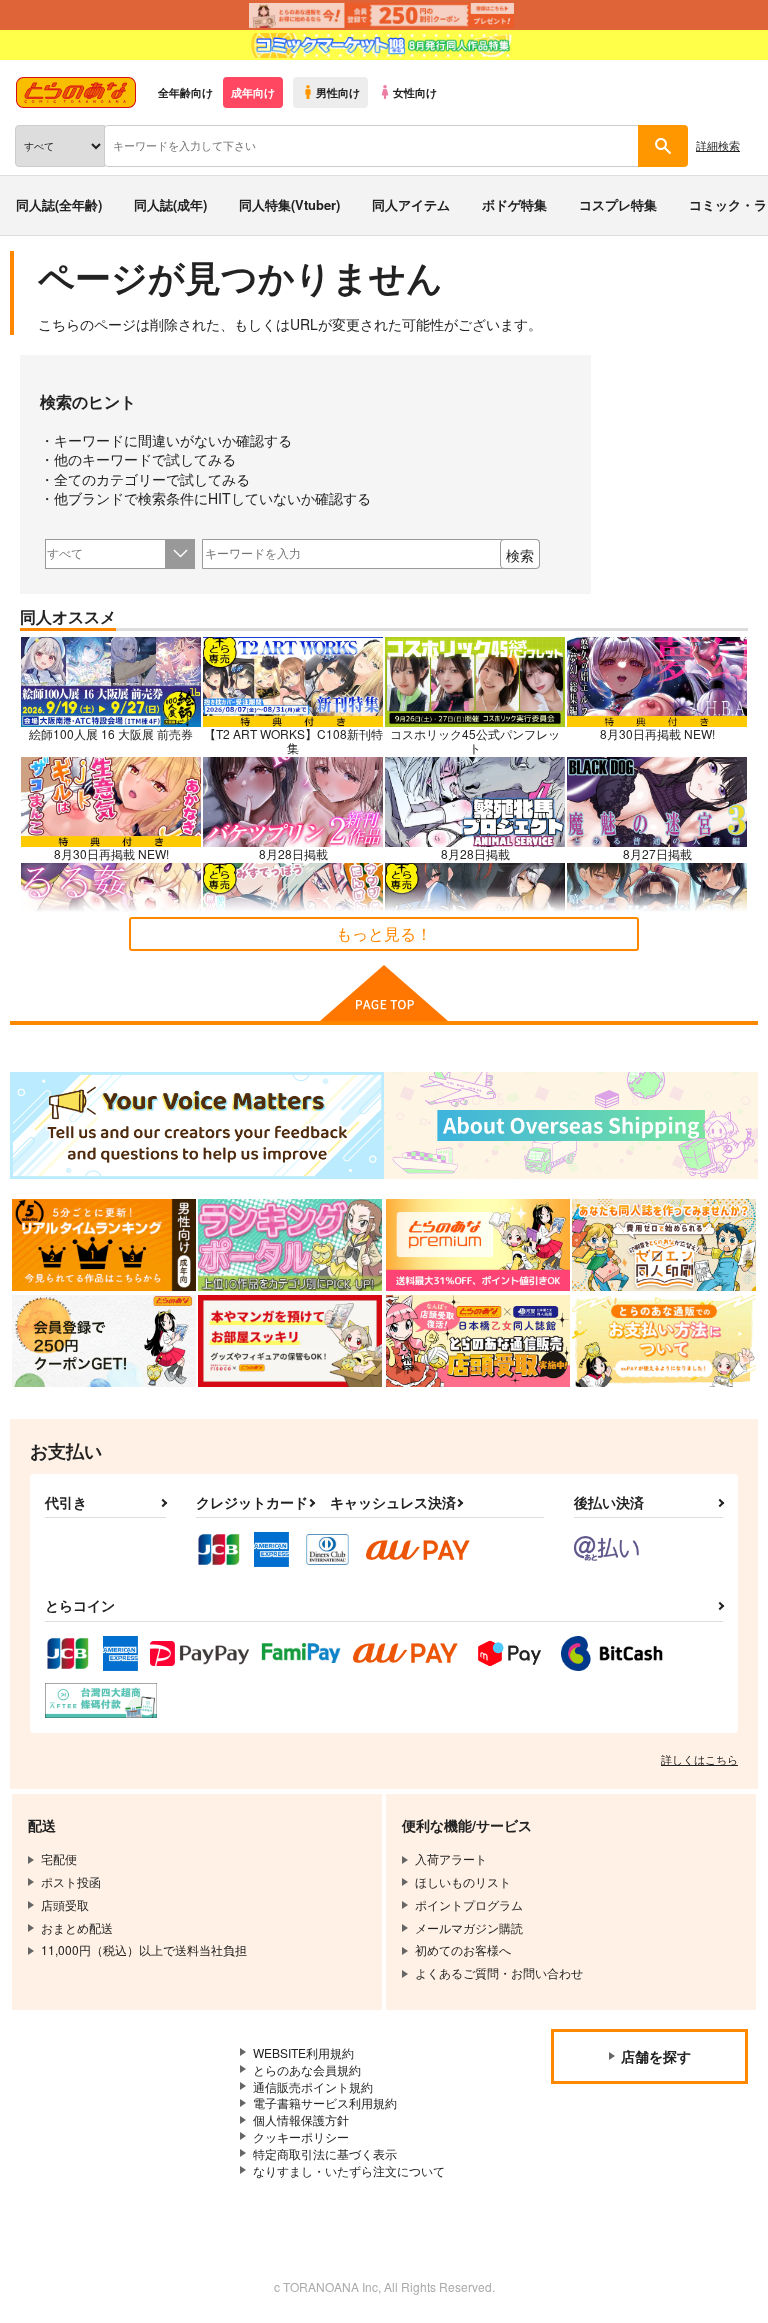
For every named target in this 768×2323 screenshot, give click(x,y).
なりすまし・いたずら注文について (349, 2170)
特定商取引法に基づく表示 (325, 2153)
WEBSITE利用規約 (303, 2052)
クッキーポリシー (301, 2136)
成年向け (253, 92)
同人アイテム (411, 204)
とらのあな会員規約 (307, 2069)
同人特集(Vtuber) (289, 204)
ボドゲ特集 (514, 204)
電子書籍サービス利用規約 (325, 2102)
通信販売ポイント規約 (313, 2086)
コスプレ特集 (618, 204)
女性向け (415, 92)
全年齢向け (185, 92)
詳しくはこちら (699, 1759)
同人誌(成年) (170, 204)
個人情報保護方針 (301, 2119)
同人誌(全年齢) (59, 204)
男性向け (338, 92)
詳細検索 (718, 145)
